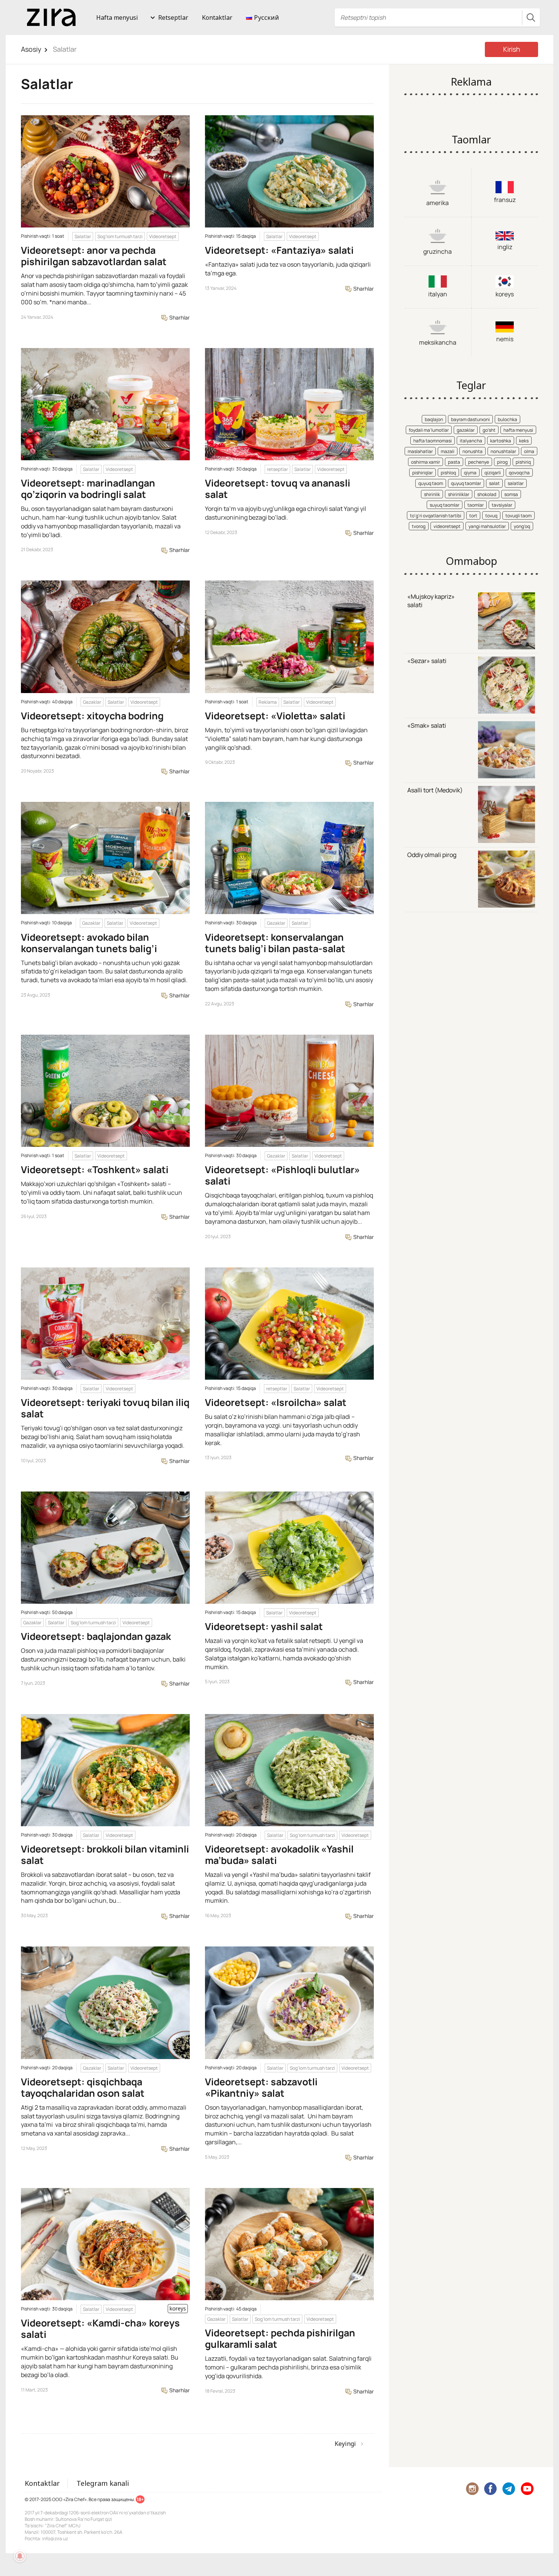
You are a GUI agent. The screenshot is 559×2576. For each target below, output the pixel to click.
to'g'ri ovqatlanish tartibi (436, 516)
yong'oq (522, 526)
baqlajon (434, 419)
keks (524, 441)
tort (473, 516)
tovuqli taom (519, 516)
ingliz (505, 247)
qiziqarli (493, 473)
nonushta (472, 451)
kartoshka (501, 441)
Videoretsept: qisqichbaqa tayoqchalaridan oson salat (83, 2087)
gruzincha (438, 251)
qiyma (470, 473)
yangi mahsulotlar (487, 526)
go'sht (489, 430)
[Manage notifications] (20, 2556)
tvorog (419, 526)
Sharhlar (179, 317)
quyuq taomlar (466, 483)
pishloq (448, 473)
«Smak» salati (427, 725)
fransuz (505, 200)
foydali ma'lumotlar (429, 430)
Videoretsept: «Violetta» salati (275, 716)
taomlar (476, 505)
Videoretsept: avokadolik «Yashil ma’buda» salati (279, 1855)
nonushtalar (503, 451)
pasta (454, 462)
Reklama (268, 702)
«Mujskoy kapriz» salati (431, 601)
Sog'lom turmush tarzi (120, 236)
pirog (502, 462)
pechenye (479, 462)
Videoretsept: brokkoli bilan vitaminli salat (105, 1855)
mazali (448, 451)
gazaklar (466, 430)
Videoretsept (163, 236)
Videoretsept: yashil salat (264, 1626)
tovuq (491, 516)
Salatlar (83, 236)
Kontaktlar (217, 17)
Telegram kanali (103, 2483)
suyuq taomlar (445, 505)
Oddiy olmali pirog (432, 855)
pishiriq (523, 462)
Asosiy (31, 49)
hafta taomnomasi (433, 441)
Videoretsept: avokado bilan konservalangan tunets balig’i (89, 943)
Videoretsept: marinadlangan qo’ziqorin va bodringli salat (88, 489)
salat (494, 483)
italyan (438, 294)
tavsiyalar (502, 505)
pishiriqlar (422, 473)
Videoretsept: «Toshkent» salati (95, 1170)
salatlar (516, 483)
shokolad (487, 494)
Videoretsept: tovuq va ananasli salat (278, 489)
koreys (505, 294)
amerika (438, 203)
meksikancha (438, 342)
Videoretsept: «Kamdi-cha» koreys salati (100, 2329)
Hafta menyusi (117, 17)
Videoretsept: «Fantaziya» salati (279, 250)
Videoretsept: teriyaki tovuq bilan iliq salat (105, 1408)
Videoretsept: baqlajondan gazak (96, 1636)
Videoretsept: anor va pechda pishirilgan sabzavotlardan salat (94, 256)
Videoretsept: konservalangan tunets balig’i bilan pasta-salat (275, 943)
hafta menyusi (518, 430)
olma (529, 451)
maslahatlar (420, 451)
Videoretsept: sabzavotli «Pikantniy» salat (261, 2087)
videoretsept (447, 526)
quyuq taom (431, 483)
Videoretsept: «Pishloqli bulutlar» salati (283, 1175)
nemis (505, 339)
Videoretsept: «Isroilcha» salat (276, 1402)
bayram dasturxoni (470, 419)
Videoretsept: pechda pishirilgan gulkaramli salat (280, 2338)
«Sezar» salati (427, 661)
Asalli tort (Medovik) (435, 790)
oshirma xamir (426, 462)
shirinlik (432, 494)
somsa (511, 494)
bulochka (507, 419)
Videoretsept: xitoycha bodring (92, 716)
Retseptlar (173, 17)
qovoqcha (519, 473)
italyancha (471, 441)
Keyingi (345, 2444)
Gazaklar (92, 702)
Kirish (512, 49)
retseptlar (277, 469)
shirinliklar (459, 494)
